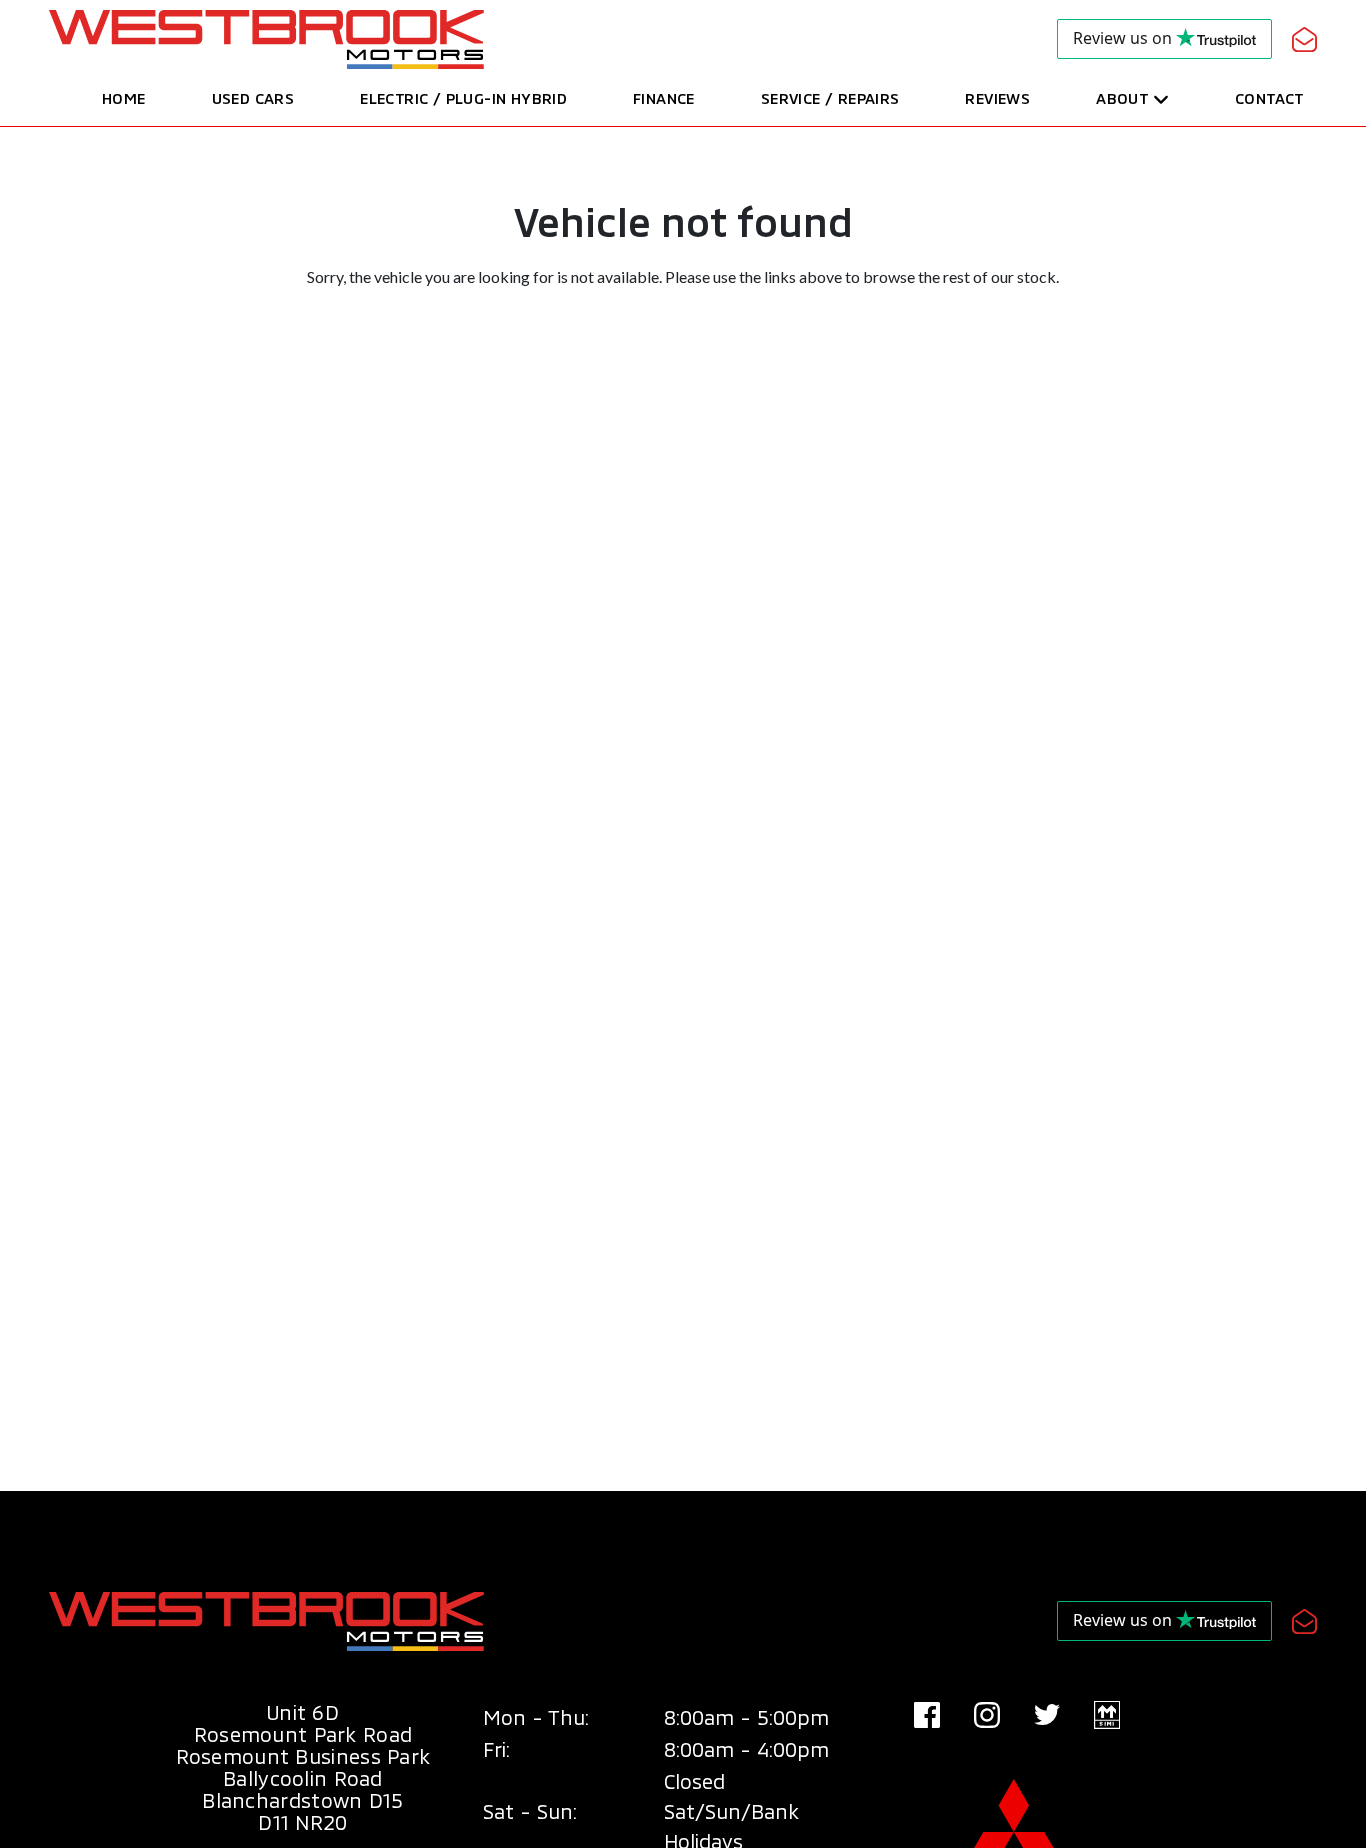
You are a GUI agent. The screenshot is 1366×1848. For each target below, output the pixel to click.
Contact (1269, 98)
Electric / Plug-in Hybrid (463, 98)
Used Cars (253, 98)
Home (124, 98)
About (1122, 98)
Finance (664, 98)
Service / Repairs (830, 98)
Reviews (997, 98)
